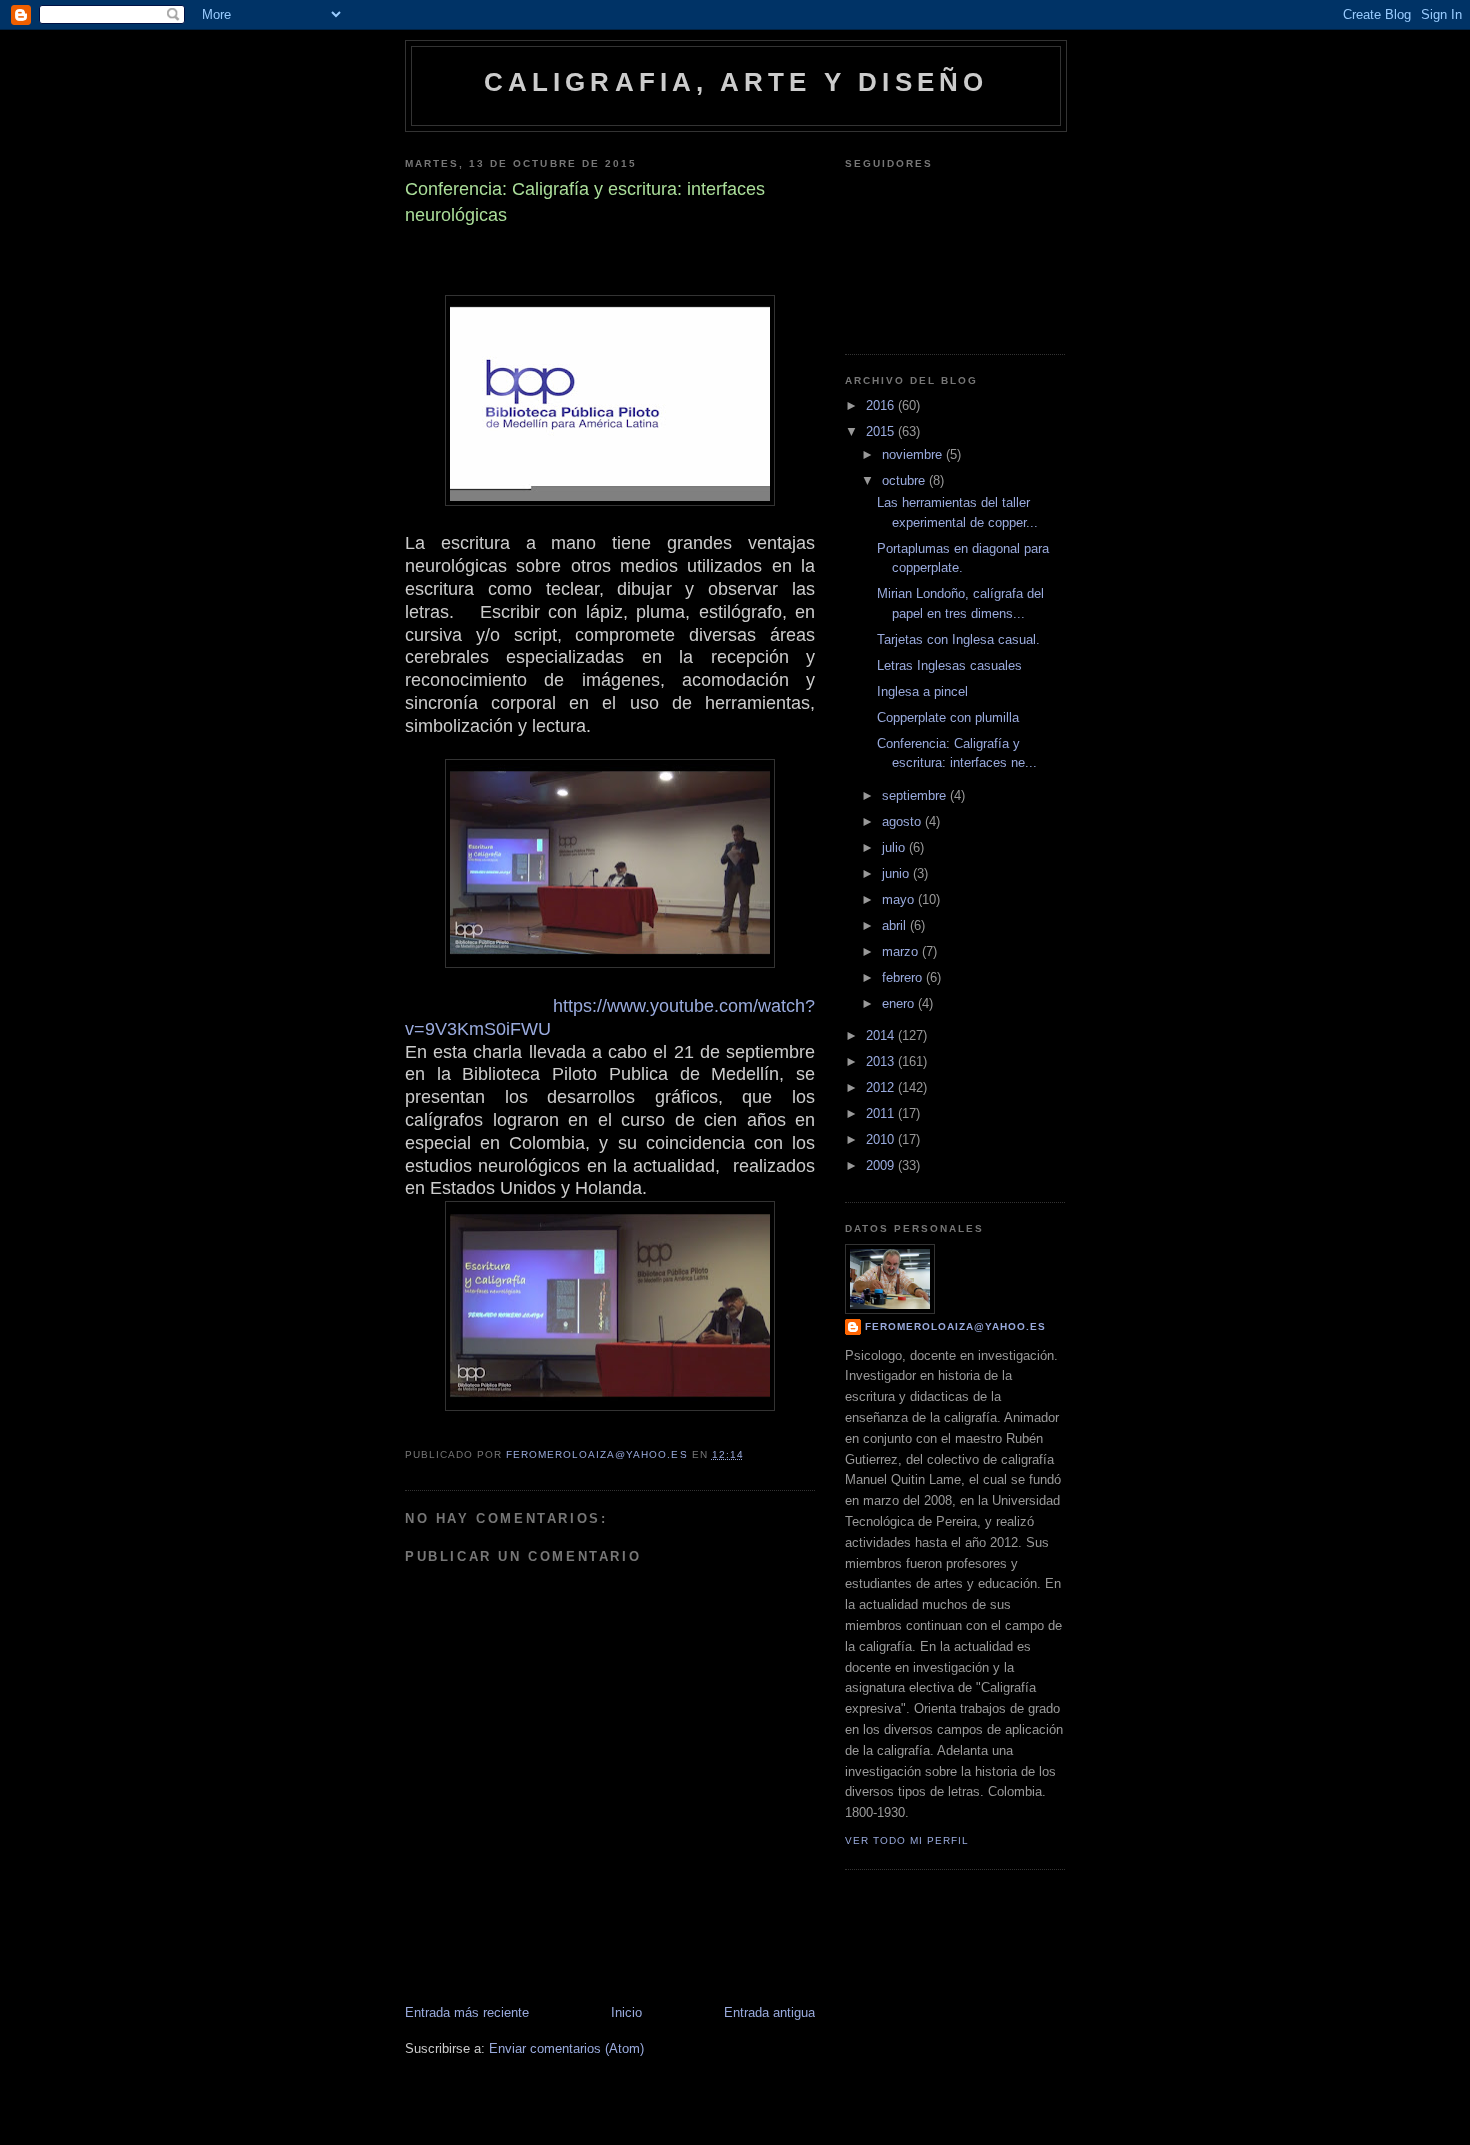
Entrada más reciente (467, 2012)
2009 (882, 1165)
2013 (882, 1061)
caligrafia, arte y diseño (736, 82)
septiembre (916, 795)
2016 (882, 405)
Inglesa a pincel (922, 691)
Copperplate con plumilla (948, 717)
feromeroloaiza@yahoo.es (955, 1326)
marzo (902, 951)
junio (897, 873)
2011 (882, 1113)
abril (896, 925)
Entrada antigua (769, 2012)
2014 (882, 1035)
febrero (904, 977)
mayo (900, 899)
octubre (905, 480)
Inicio (626, 2012)
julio (895, 847)
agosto (903, 821)
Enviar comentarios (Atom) (566, 2048)
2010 (882, 1139)
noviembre (914, 454)
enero (900, 1003)
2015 (882, 431)
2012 (882, 1087)
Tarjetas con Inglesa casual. (958, 639)
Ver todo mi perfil (907, 1840)
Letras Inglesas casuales (949, 665)
